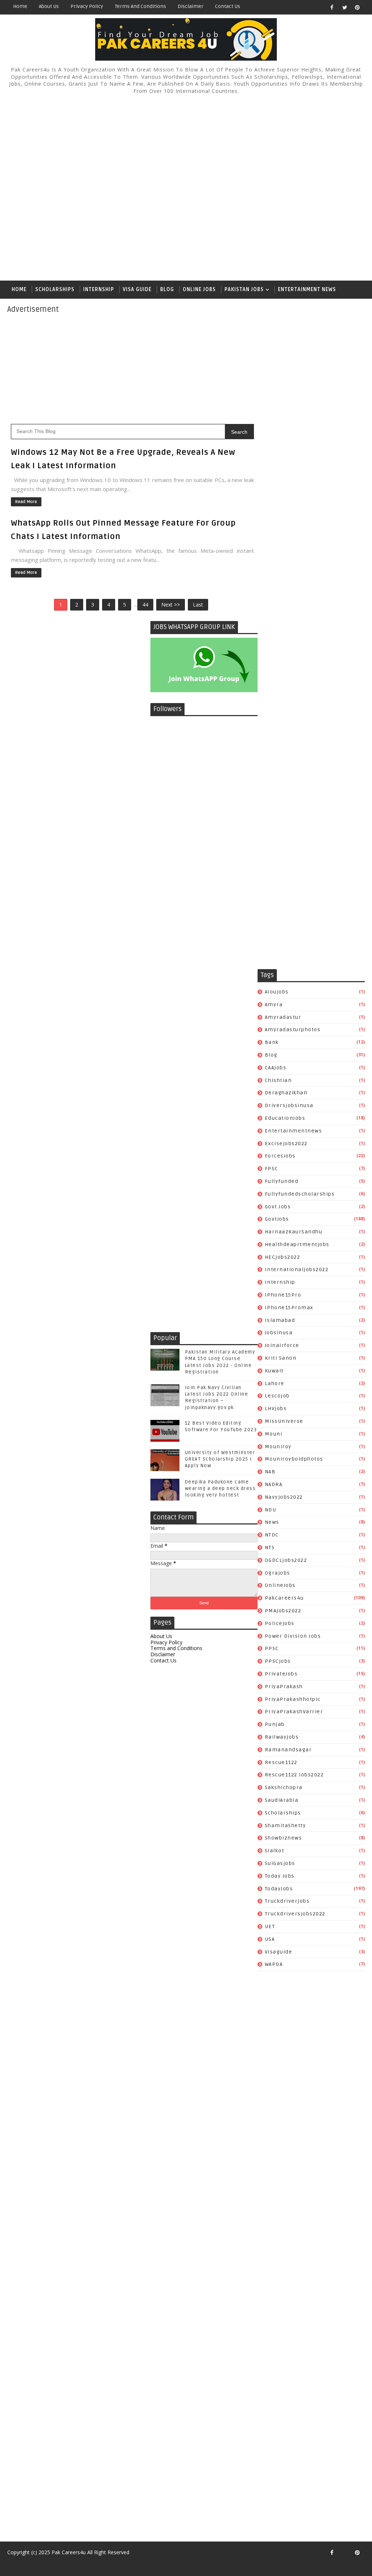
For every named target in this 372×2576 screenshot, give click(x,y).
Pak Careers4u (69, 2552)
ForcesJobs (280, 1156)
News (272, 1522)
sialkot (275, 1851)
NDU (271, 1510)
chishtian (278, 1080)
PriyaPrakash (284, 1687)
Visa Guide (137, 289)
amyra (274, 1005)
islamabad (280, 1320)
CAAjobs (276, 1068)
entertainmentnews (294, 1131)
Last (198, 605)
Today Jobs (280, 1876)
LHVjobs (276, 1409)
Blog (167, 289)
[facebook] (332, 7)
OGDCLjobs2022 (286, 1560)
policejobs (280, 1623)
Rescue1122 (281, 1762)
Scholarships (55, 289)
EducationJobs (285, 1118)
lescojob (277, 1396)
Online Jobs (199, 289)
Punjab (275, 1724)
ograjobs (278, 1573)
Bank (272, 1042)
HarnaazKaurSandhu (294, 1232)
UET (270, 1926)
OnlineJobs (280, 1585)
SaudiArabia (282, 1800)
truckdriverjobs (287, 1901)
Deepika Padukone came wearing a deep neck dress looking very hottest (221, 1489)
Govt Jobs (278, 1207)
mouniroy (278, 1447)
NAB (270, 1472)
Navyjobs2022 (284, 1497)
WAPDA (274, 1964)
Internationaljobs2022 (297, 1269)
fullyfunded (282, 1181)
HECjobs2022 (283, 1257)
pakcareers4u (284, 1598)
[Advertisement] (186, 188)
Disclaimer (191, 6)
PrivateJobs (281, 1674)
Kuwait (274, 1371)
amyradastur (283, 1017)
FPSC (272, 1169)
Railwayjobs (282, 1737)
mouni (274, 1434)
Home (20, 6)
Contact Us (228, 6)
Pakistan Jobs (244, 289)
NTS (270, 1548)
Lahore (275, 1383)
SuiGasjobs (280, 1863)
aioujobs (277, 992)
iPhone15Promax (289, 1308)
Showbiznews (284, 1838)
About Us (49, 6)
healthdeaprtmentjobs (297, 1244)
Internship (99, 289)
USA (270, 1939)
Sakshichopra (284, 1787)
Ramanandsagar (288, 1750)
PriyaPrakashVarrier (294, 1712)
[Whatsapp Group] (345, 2552)
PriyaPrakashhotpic (293, 1699)
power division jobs (293, 1636)
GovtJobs (277, 1219)
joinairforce (282, 1345)
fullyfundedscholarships (300, 1194)
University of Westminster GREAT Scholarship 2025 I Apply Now (220, 1459)
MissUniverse (284, 1421)
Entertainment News (307, 289)
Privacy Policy (87, 6)
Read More (26, 502)
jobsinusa (279, 1333)
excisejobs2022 (286, 1144)
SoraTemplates (12, 2563)
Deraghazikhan (286, 1093)
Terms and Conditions (140, 6)
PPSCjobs (278, 1661)
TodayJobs (279, 1889)
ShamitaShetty (286, 1826)
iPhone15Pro (283, 1295)
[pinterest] (357, 7)
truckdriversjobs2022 (295, 1914)
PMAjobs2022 (283, 1611)
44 (145, 605)
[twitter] (345, 7)
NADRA (274, 1484)
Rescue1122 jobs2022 (294, 1775)
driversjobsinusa (289, 1105)
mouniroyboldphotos (294, 1459)
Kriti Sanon (281, 1358)
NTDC (272, 1535)
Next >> (171, 605)
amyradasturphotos (293, 1030)
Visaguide (279, 1952)
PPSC (272, 1648)
